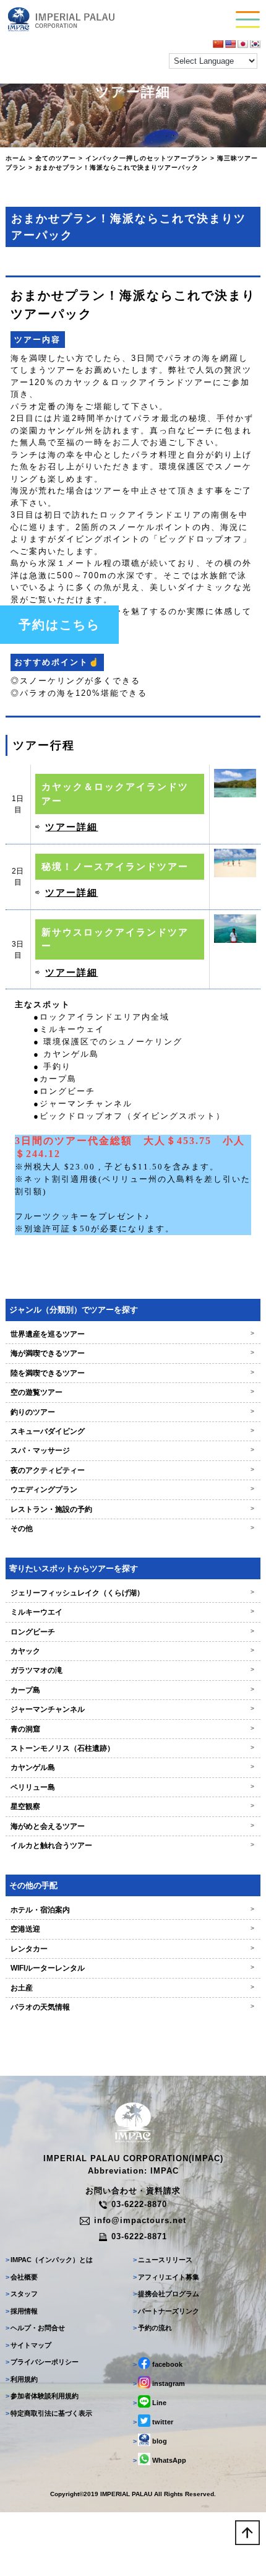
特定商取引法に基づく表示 (49, 2413)
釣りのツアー (133, 1412)
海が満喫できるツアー (133, 1353)
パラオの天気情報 (133, 2007)
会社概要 (22, 2277)
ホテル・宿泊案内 (133, 1910)
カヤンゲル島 (133, 1767)
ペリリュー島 (133, 1787)
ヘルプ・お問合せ (35, 2328)
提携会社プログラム (166, 2294)
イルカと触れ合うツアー (133, 1845)
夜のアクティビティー (133, 1470)
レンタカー (133, 1949)
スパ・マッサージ (133, 1451)
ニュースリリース (163, 2260)
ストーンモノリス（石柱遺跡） (133, 1748)
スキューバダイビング (133, 1431)
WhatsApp (160, 2460)
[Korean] (255, 44)
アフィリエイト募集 (166, 2277)
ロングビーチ (133, 1632)
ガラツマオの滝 (133, 1670)
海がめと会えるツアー (133, 1826)
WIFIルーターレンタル (133, 1968)
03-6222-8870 (139, 2204)
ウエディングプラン (133, 1490)
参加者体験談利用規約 (42, 2396)
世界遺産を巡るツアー (133, 1334)
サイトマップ (28, 2345)
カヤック (133, 1651)
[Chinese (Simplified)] (218, 44)
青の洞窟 (133, 1729)
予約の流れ (152, 2328)
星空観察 (133, 1806)
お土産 (133, 1988)
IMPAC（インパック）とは (49, 2260)
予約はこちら (59, 625)
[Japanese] (242, 44)
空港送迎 (133, 1929)
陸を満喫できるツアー (133, 1373)
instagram (159, 2383)
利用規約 (22, 2379)
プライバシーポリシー (42, 2362)
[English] (230, 44)
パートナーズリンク (166, 2311)
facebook (158, 2364)
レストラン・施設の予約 (133, 1509)
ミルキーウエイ (133, 1612)
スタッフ (22, 2294)
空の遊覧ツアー (133, 1392)
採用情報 (22, 2311)
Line (150, 2403)
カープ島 (133, 1690)
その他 (133, 1529)
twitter (153, 2422)
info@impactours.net (140, 2220)
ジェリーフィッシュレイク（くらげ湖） (133, 1593)
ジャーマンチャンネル (133, 1709)
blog (150, 2441)
